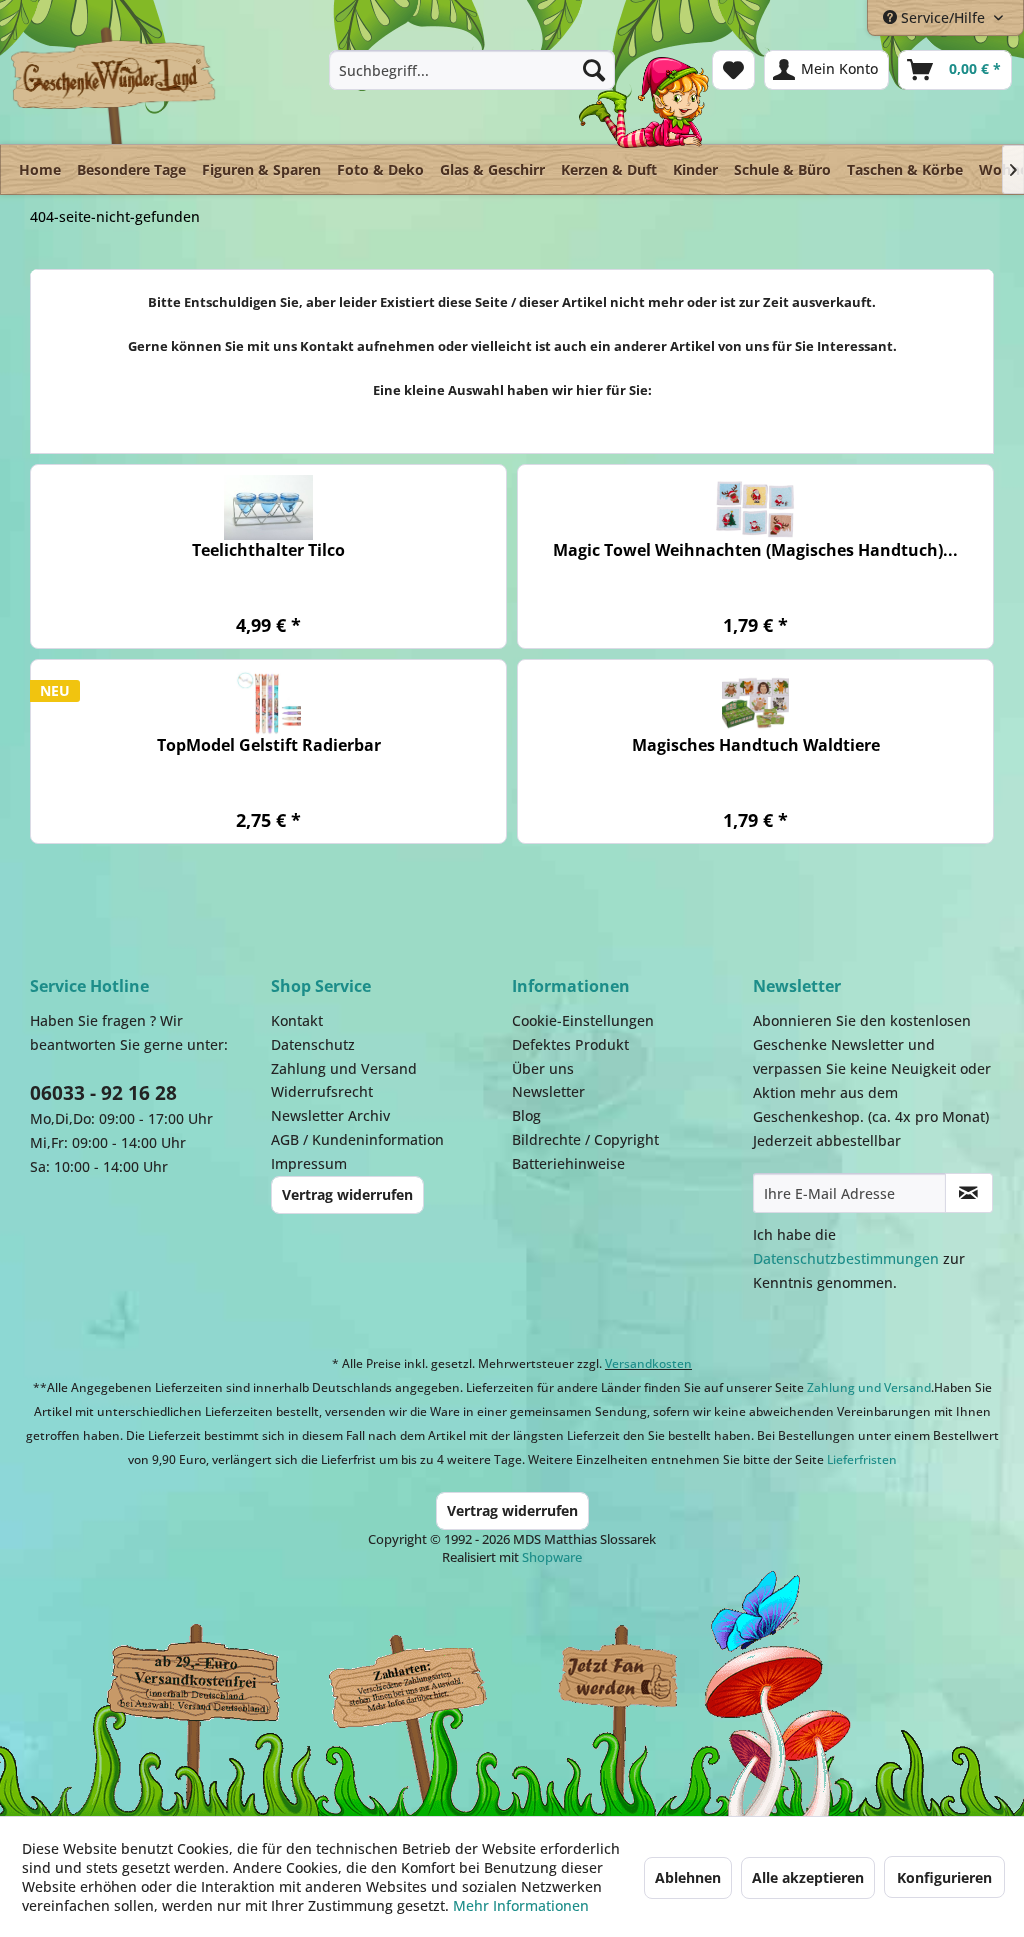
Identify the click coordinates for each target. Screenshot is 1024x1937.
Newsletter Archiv (330, 1115)
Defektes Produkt (570, 1044)
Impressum (309, 1163)
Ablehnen (688, 1877)
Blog (526, 1115)
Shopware (552, 1557)
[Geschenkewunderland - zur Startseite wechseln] (114, 85)
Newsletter (548, 1091)
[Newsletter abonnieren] (969, 1193)
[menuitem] (472, 70)
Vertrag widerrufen (347, 1194)
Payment (420, 1681)
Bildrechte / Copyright (585, 1139)
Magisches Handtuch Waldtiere (756, 745)
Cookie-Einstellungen (583, 1020)
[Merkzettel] (733, 70)
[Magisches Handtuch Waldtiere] (755, 702)
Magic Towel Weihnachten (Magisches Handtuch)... (755, 550)
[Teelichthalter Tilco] (268, 507)
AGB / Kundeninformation (357, 1139)
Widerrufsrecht (322, 1091)
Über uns (543, 1068)
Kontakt (297, 1020)
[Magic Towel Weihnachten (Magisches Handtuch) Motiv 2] (755, 507)
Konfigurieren (944, 1877)
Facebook (620, 1681)
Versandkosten (648, 1363)
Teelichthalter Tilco (268, 550)
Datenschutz (313, 1044)
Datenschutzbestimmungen (846, 1258)
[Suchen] (594, 70)
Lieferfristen (862, 1459)
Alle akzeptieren (808, 1877)
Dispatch (185, 1691)
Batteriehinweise (568, 1163)
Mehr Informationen (521, 1905)
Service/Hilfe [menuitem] (943, 17)
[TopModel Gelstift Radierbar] (268, 702)
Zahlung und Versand (344, 1068)
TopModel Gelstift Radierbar (269, 745)
